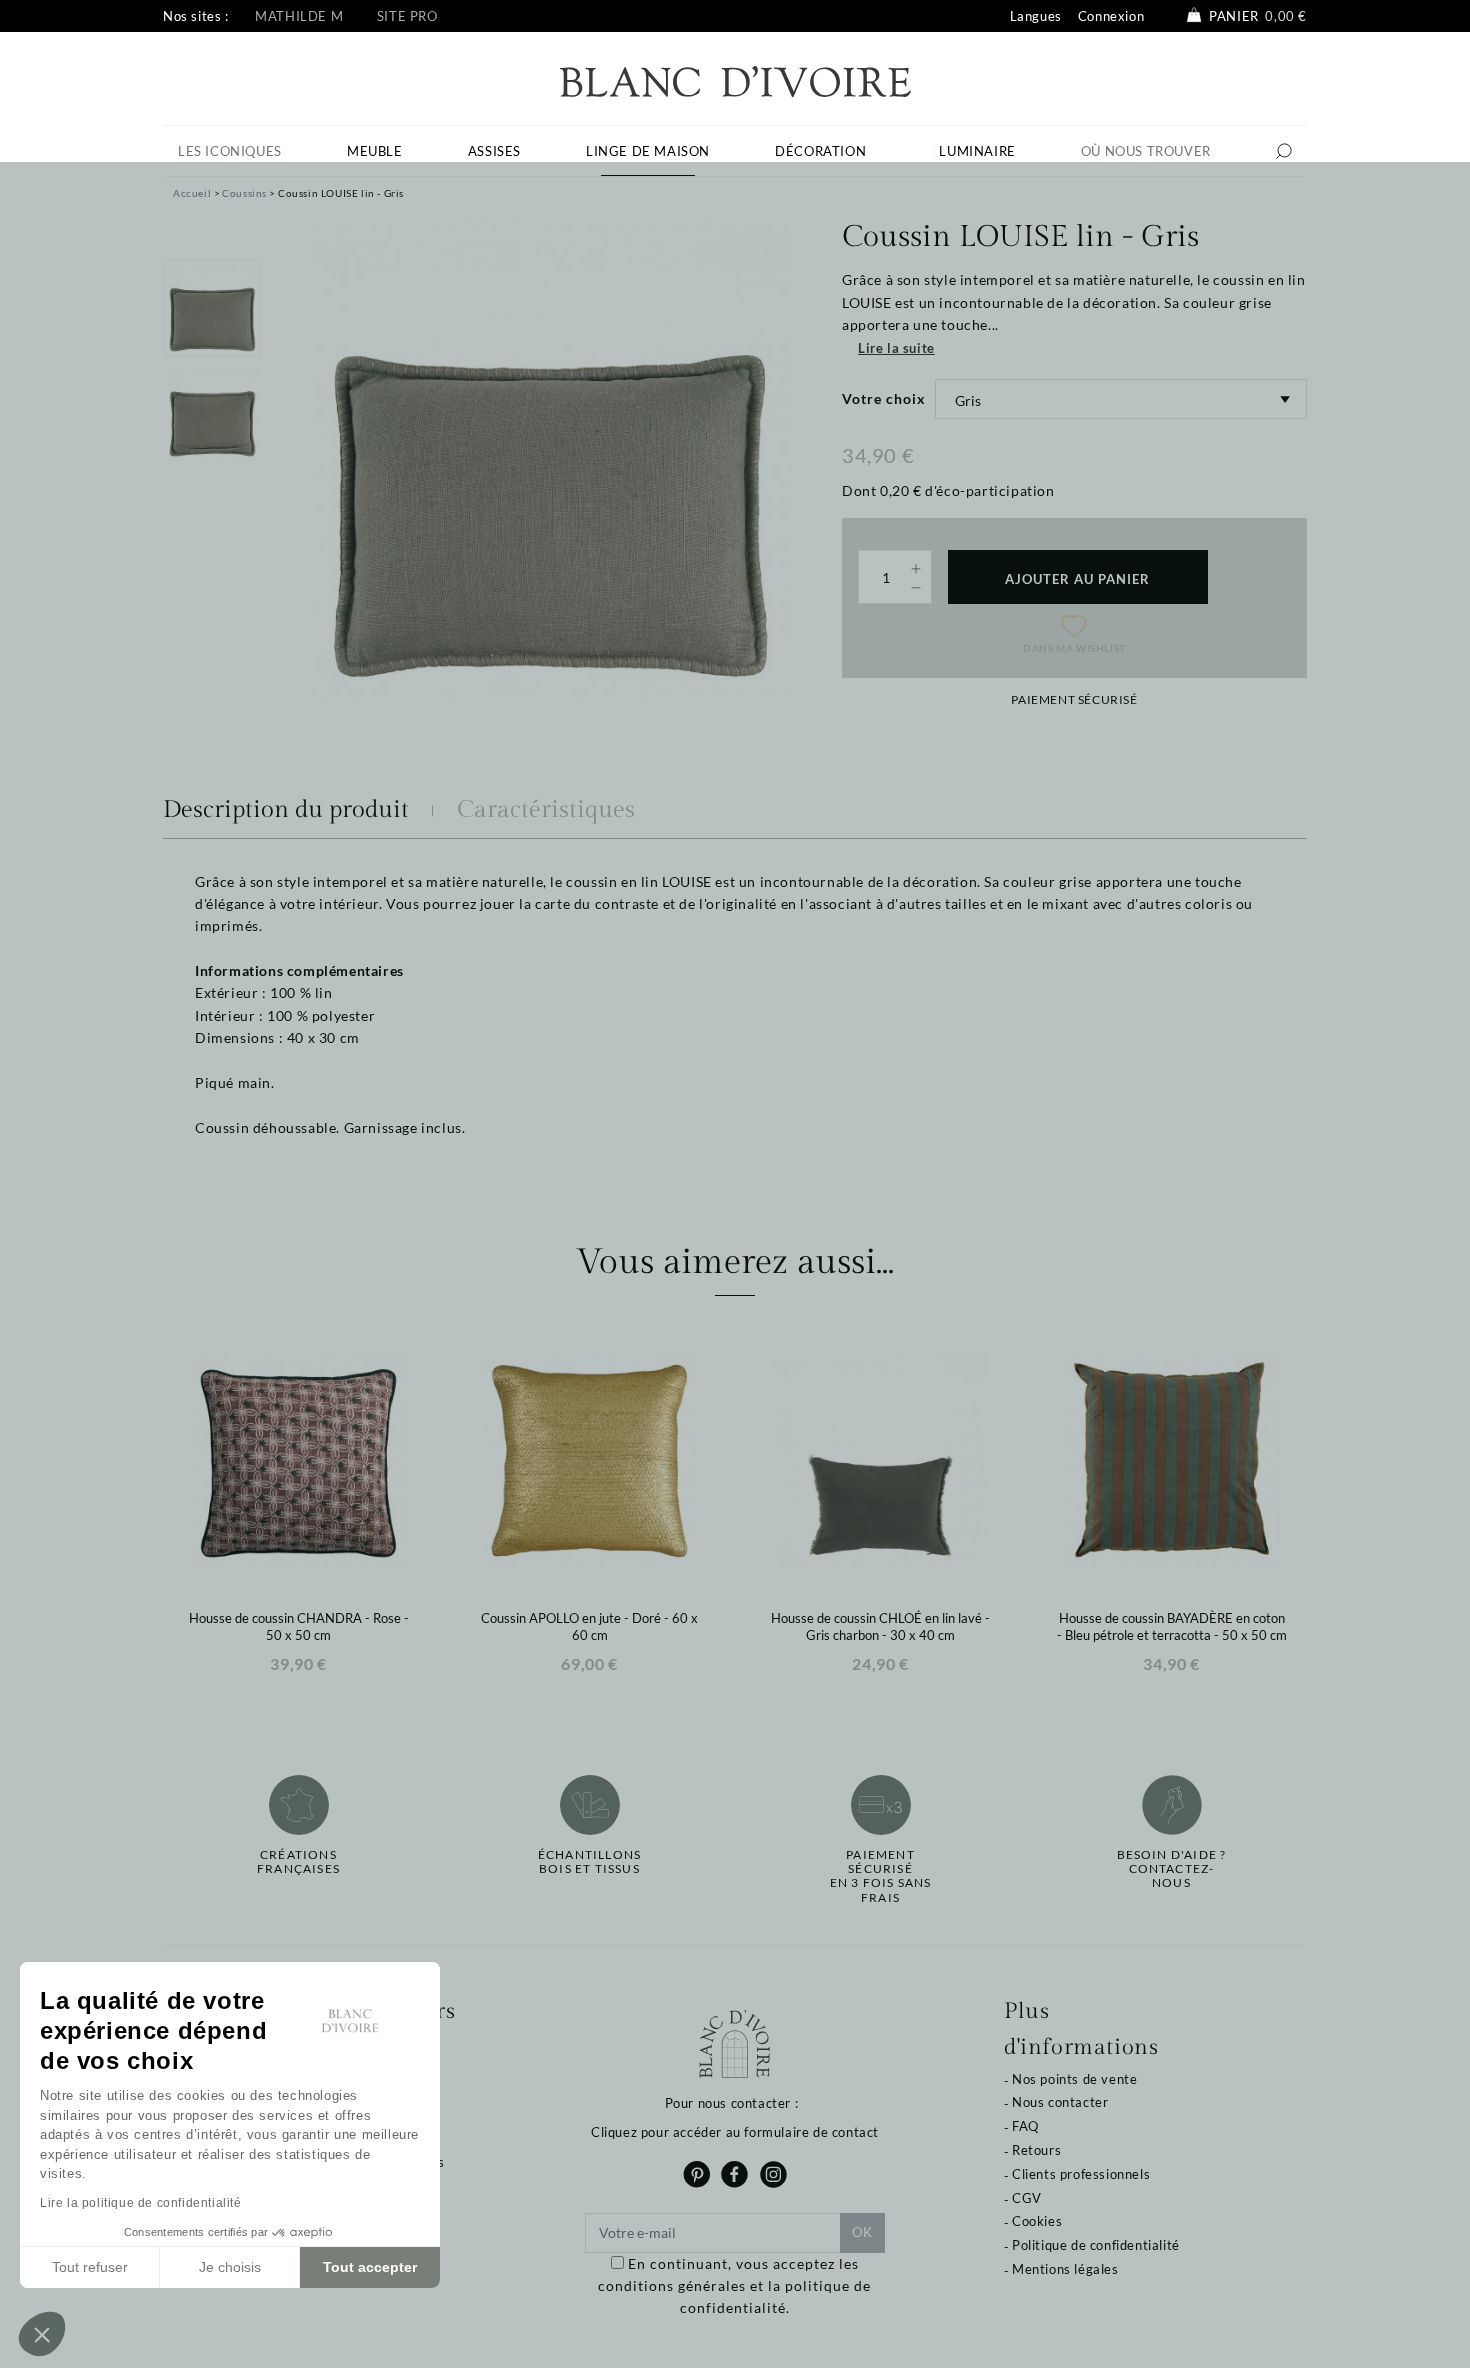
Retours (1036, 2150)
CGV (1027, 2198)
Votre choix (884, 398)
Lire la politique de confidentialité (141, 2203)
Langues (1036, 16)
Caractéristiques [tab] (546, 810)
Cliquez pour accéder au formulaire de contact (735, 2132)
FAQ (1025, 2126)
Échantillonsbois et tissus (589, 1862)
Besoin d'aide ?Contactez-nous (1172, 1869)
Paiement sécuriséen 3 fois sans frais (881, 1876)
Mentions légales (1065, 2269)
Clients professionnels (1081, 2174)
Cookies (1037, 2221)
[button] (42, 2334)
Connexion (1111, 16)
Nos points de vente (1074, 2079)
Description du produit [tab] (286, 810)
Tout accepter (370, 2267)
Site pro (407, 16)
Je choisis (230, 2267)
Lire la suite (896, 348)
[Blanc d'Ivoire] (735, 79)
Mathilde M (299, 16)
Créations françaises (298, 1862)
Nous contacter (1060, 2102)
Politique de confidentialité (1096, 2245)
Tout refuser (90, 2267)
